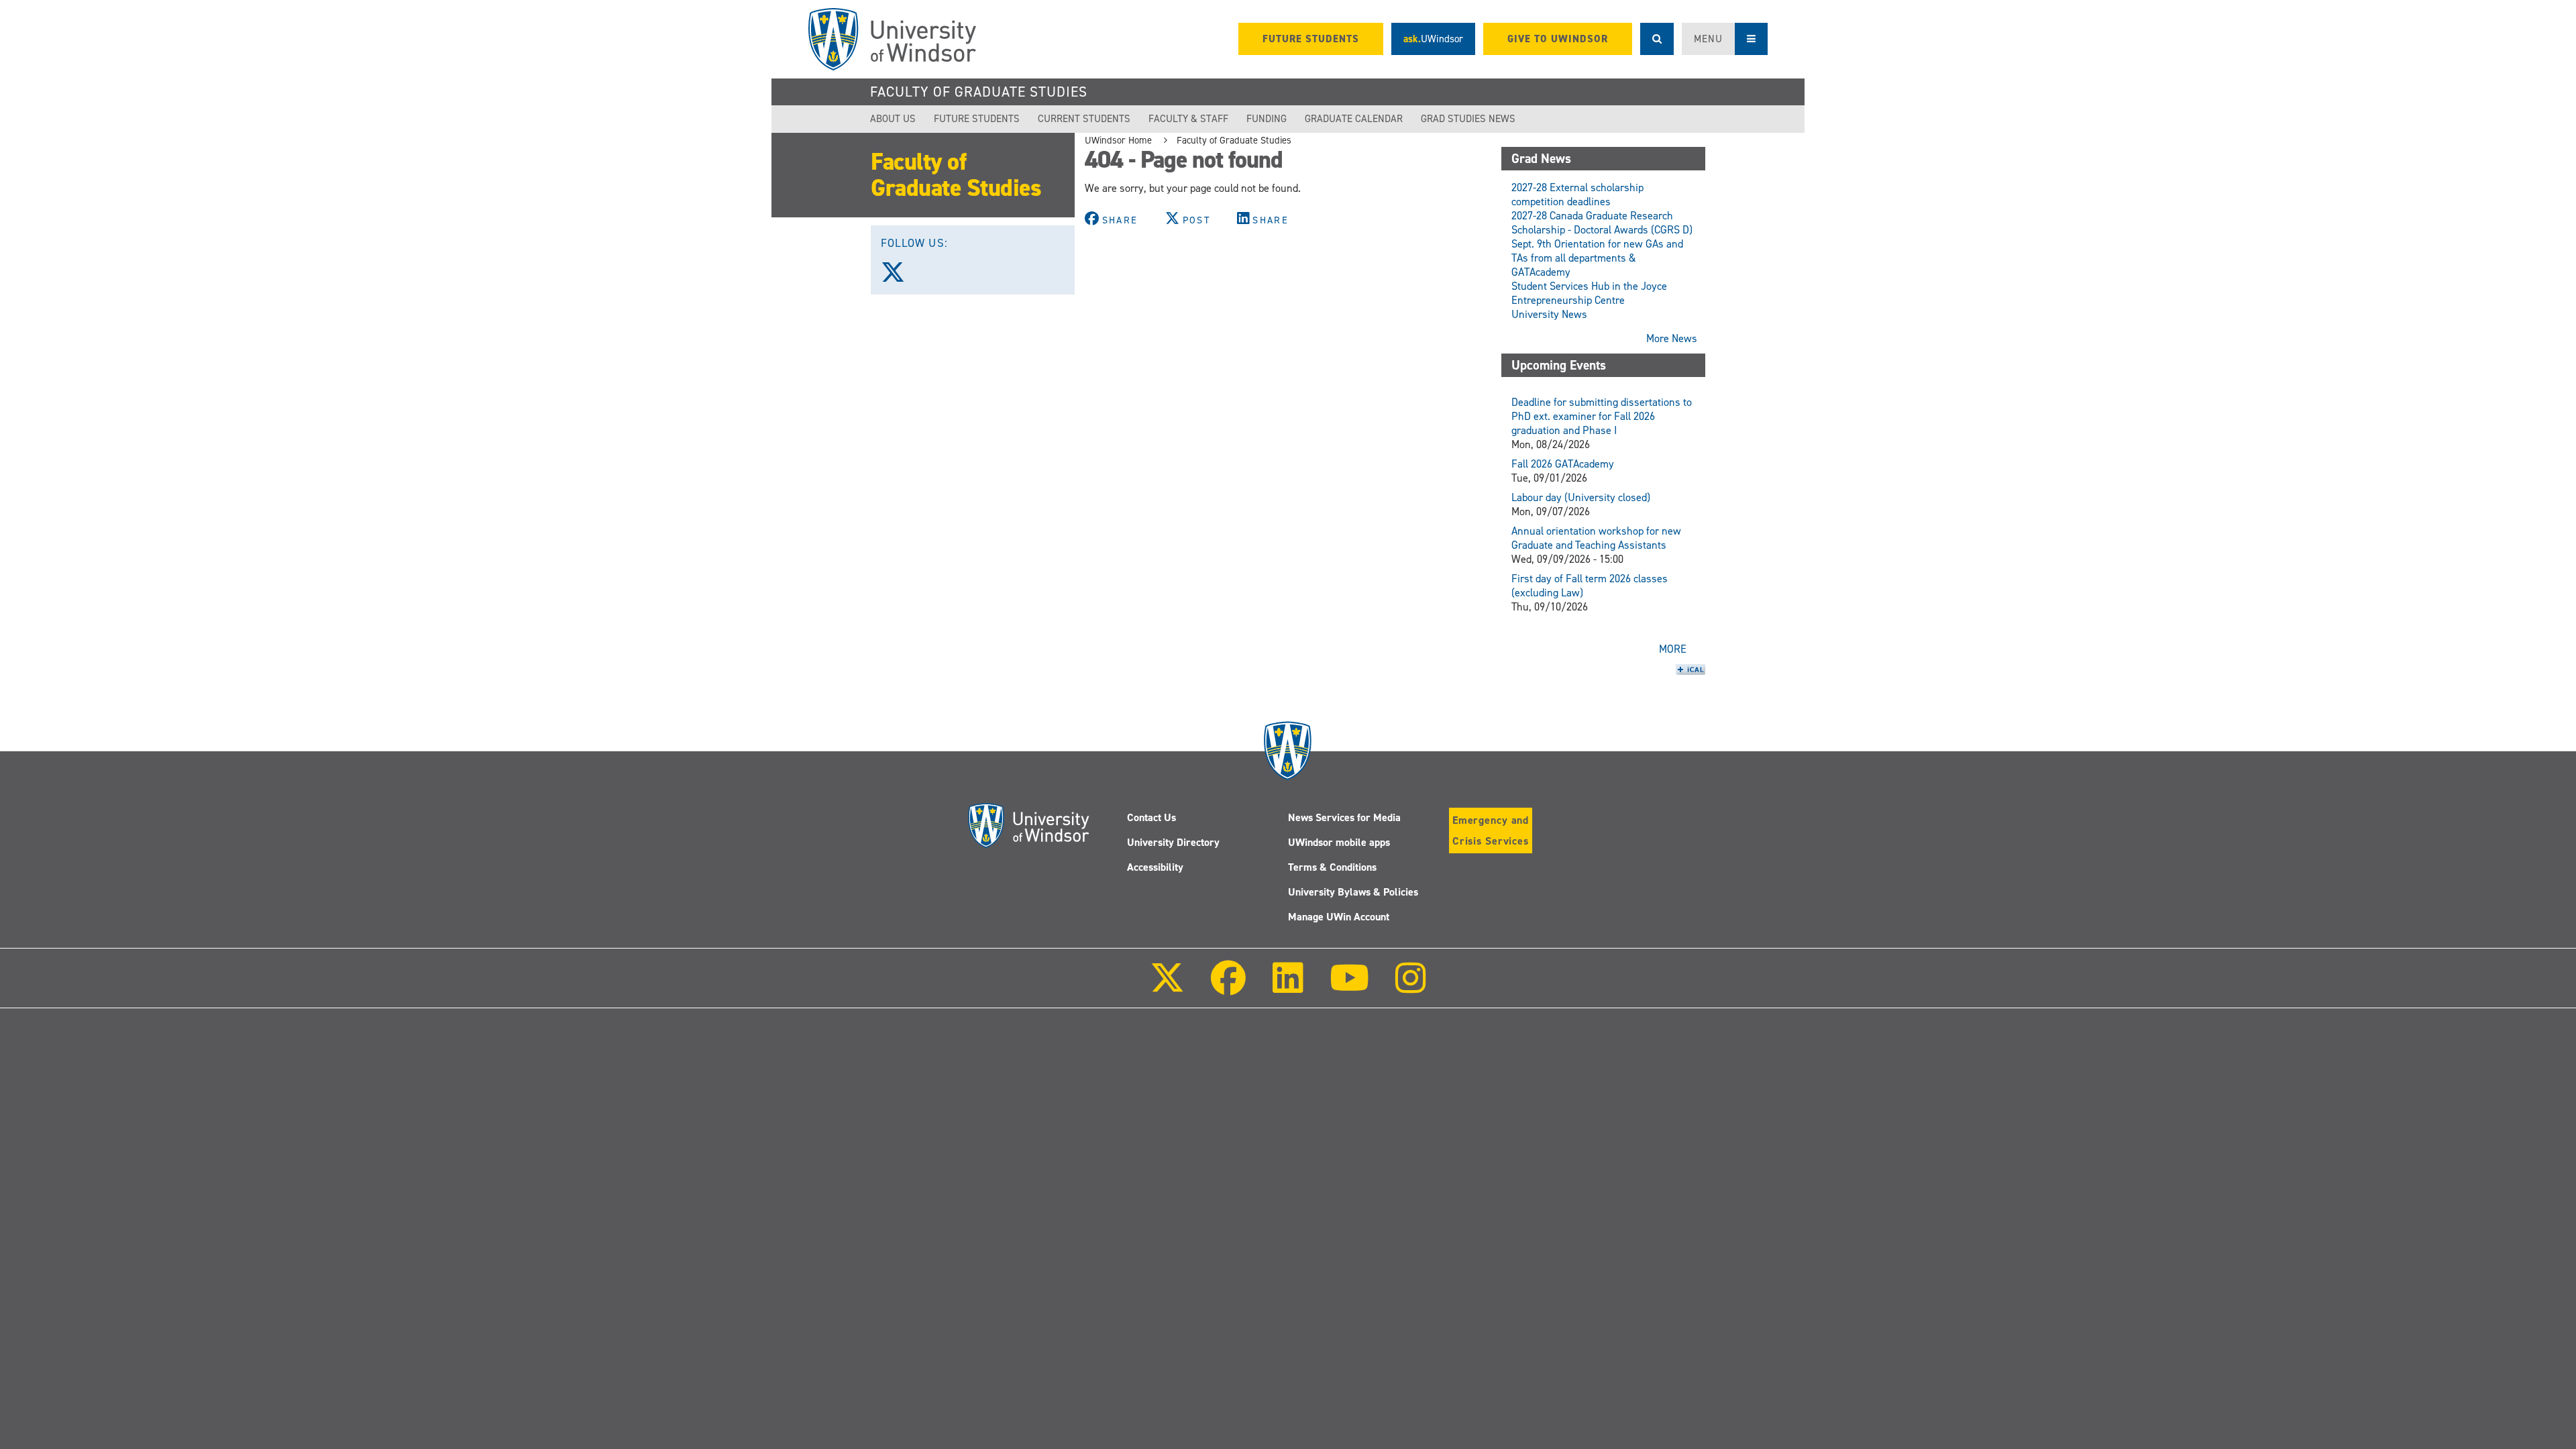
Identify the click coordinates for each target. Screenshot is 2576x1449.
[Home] (892, 39)
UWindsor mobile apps (1339, 842)
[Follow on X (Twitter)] (1167, 987)
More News (1672, 338)
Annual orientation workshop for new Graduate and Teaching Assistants (1596, 538)
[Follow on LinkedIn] (1287, 987)
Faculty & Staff (1188, 119)
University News (1549, 314)
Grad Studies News (1468, 119)
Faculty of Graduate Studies (979, 92)
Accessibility (1155, 867)
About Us (893, 119)
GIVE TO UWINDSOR (1558, 39)
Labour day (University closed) (1581, 497)
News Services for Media (1344, 817)
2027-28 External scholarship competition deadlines (1577, 195)
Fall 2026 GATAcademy (1563, 464)
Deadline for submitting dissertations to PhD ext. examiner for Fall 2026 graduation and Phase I (1602, 416)
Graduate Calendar (1354, 119)
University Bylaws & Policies (1353, 892)
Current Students (1084, 119)
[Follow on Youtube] (1349, 987)
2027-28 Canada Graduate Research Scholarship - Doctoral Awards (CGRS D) (1602, 223)
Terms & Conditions (1332, 867)
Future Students (977, 119)
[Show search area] (1657, 39)
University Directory (1173, 842)
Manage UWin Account (1339, 917)
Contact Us (1151, 817)
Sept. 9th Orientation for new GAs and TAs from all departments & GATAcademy (1597, 258)
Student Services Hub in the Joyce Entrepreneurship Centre (1589, 293)
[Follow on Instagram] (1411, 987)
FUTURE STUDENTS (1311, 39)
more (1673, 649)
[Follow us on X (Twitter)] (899, 277)
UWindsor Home (1118, 140)
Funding (1267, 119)
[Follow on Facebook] (1228, 987)
